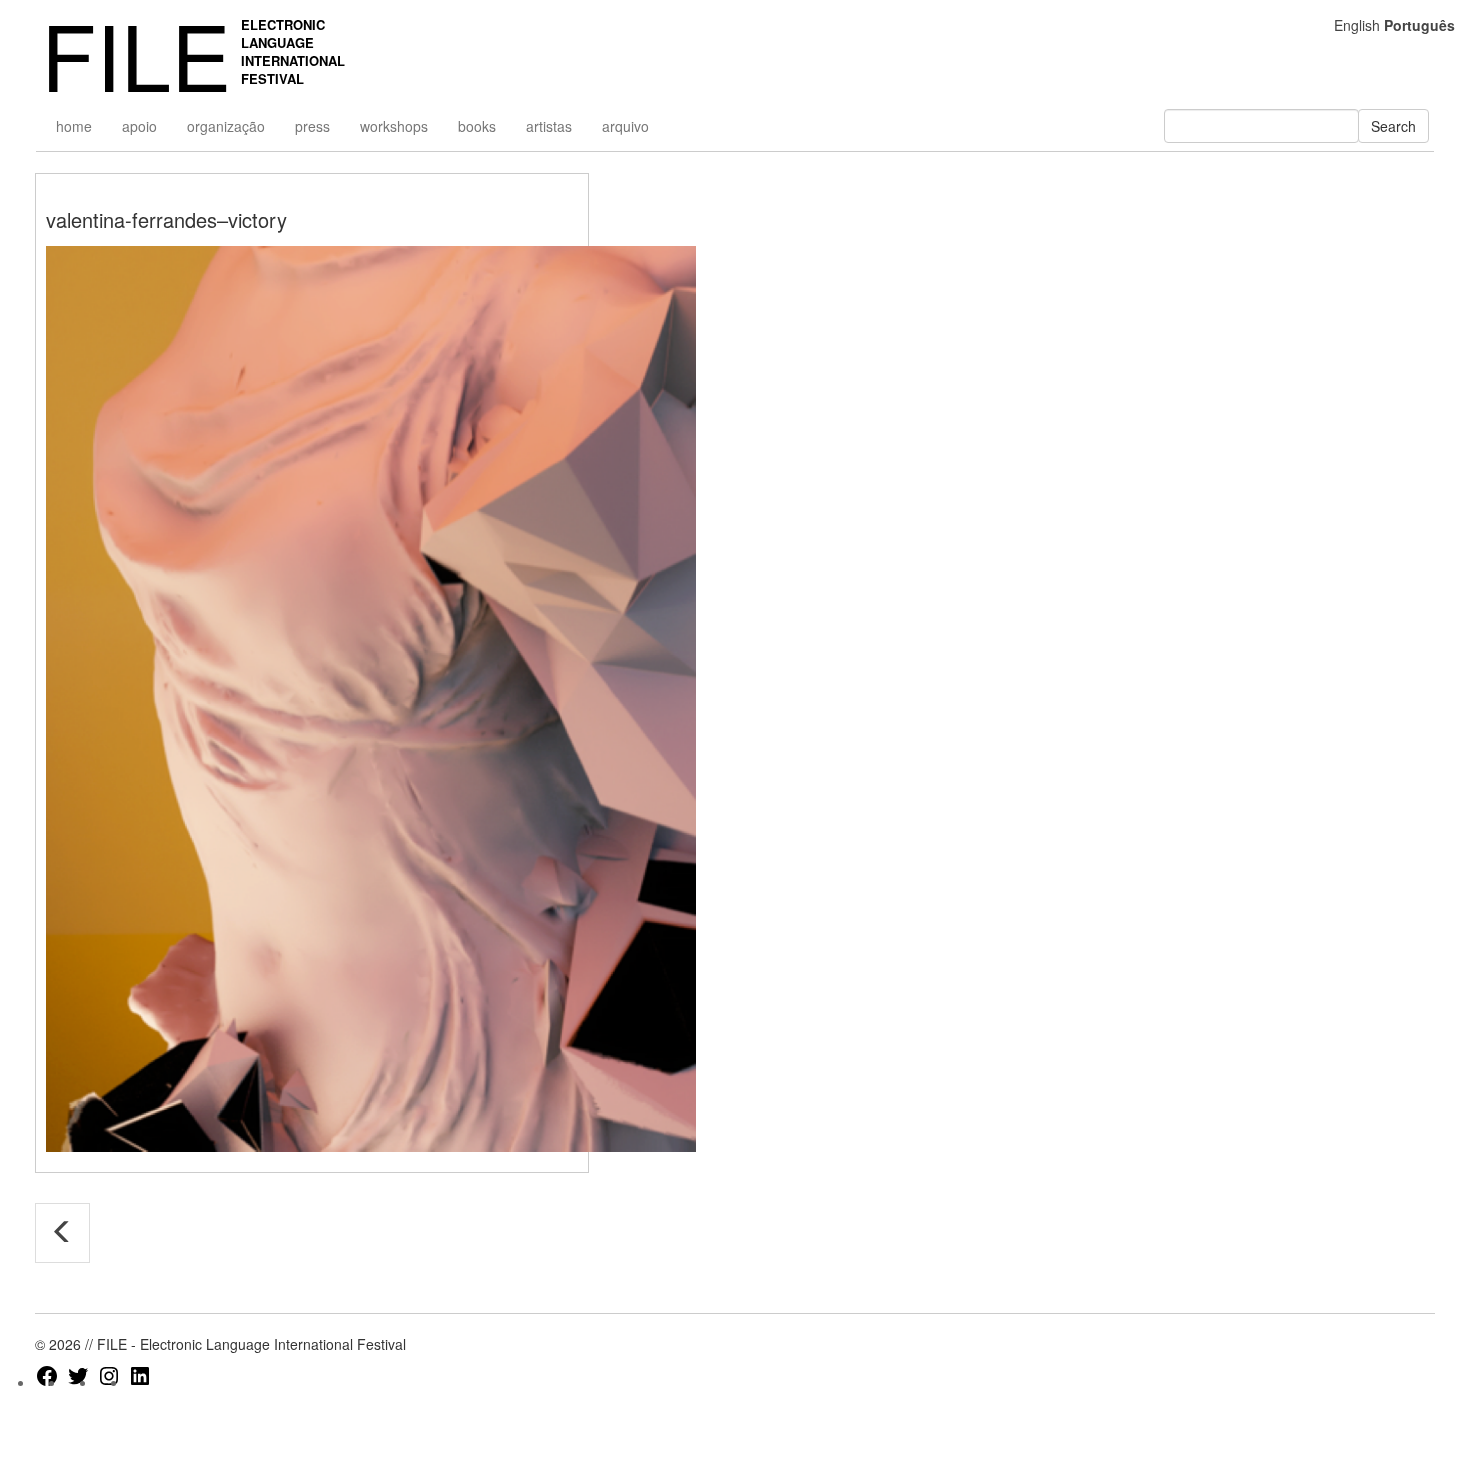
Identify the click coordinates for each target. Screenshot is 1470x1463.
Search (1393, 126)
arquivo (625, 126)
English (1357, 25)
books (477, 126)
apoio (139, 126)
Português (1419, 25)
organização (226, 126)
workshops (394, 126)
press (312, 126)
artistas (549, 126)
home (74, 126)
